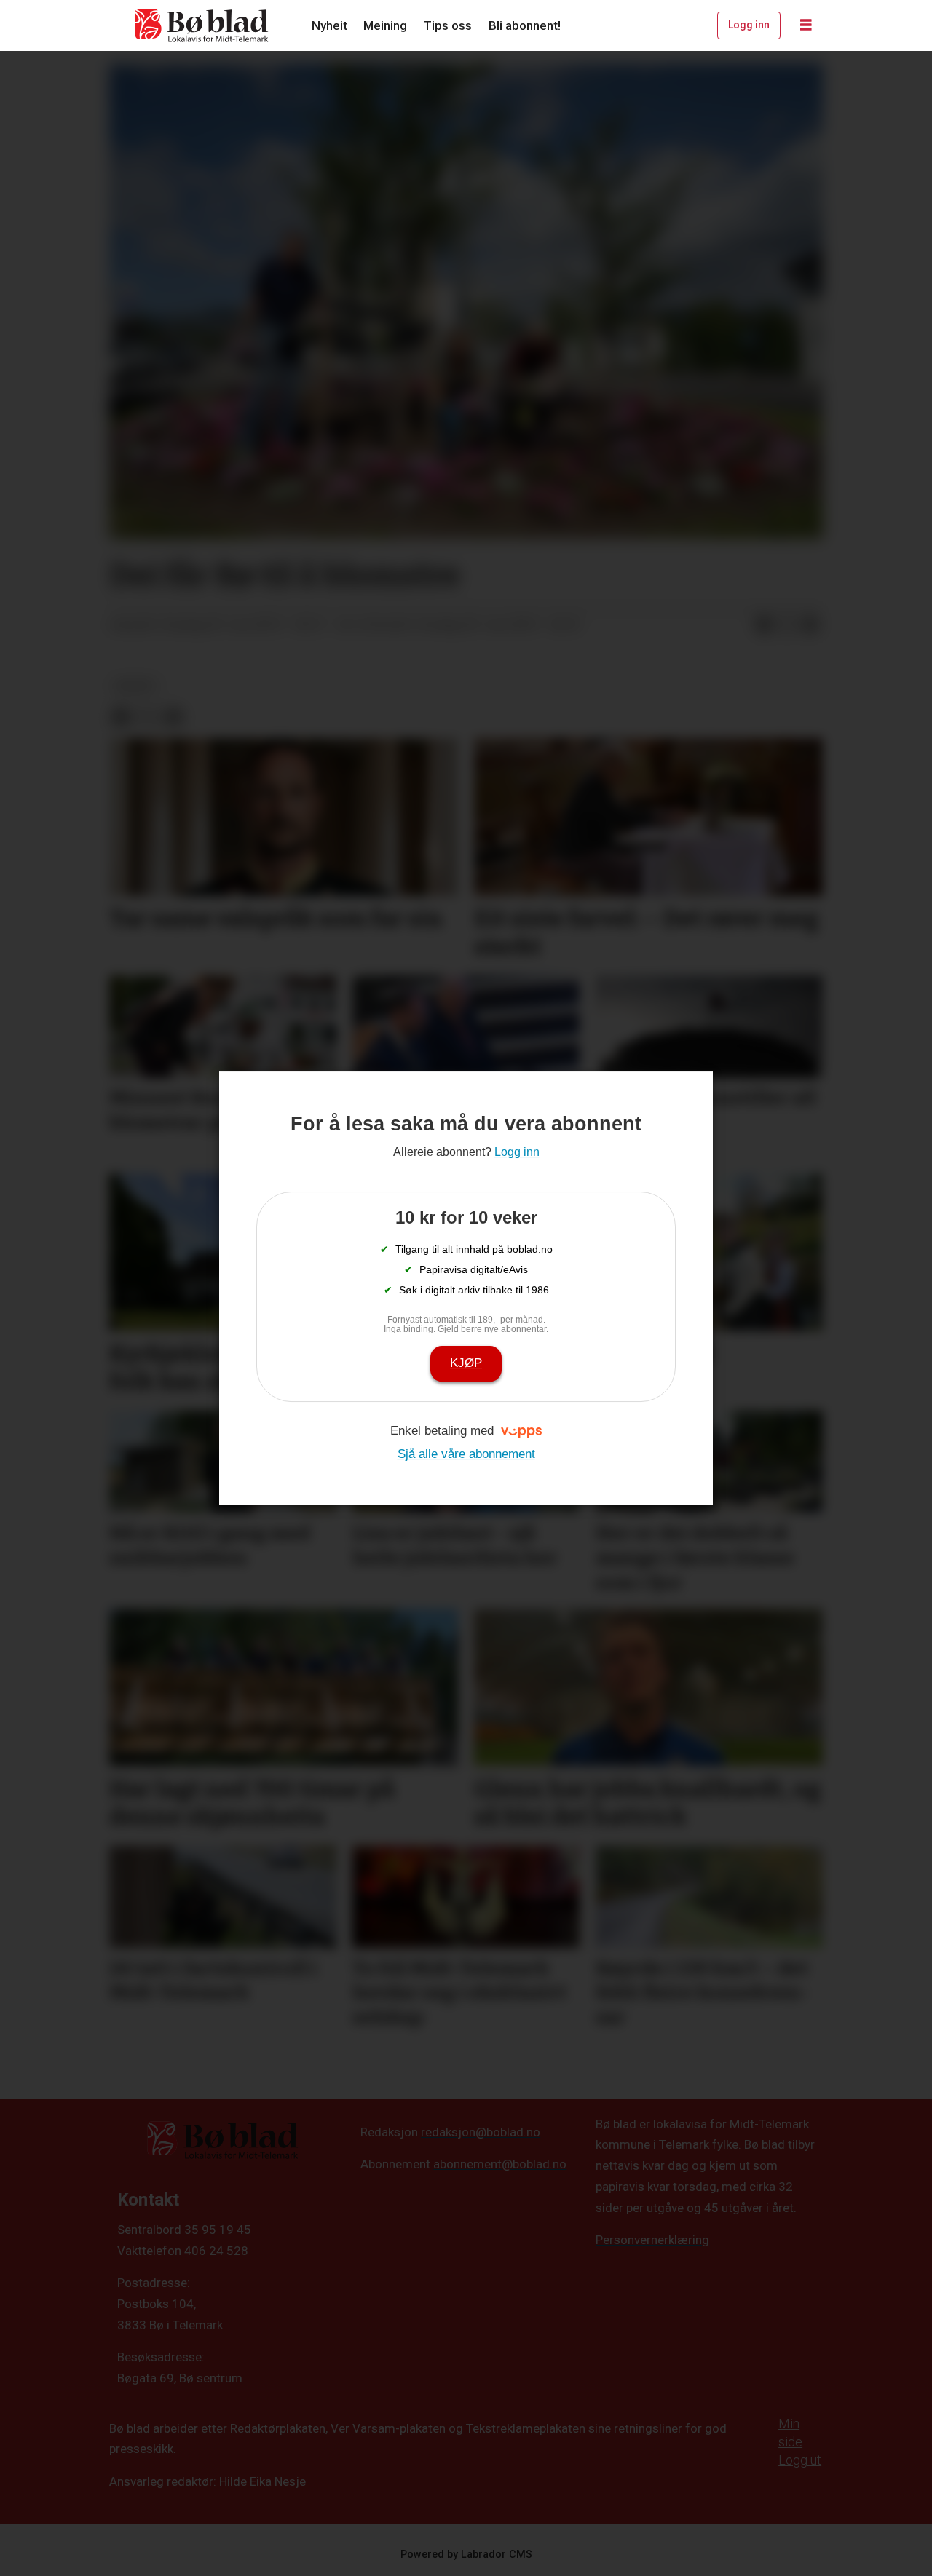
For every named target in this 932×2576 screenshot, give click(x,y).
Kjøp (466, 1363)
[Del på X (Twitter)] (787, 625)
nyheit (135, 686)
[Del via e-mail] (810, 625)
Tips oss (447, 25)
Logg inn (749, 25)
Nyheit (329, 25)
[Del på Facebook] (764, 625)
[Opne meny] (806, 25)
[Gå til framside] (202, 25)
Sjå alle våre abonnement (466, 1454)
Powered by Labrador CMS (466, 2555)
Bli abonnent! (525, 25)
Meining (385, 25)
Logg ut (800, 2460)
